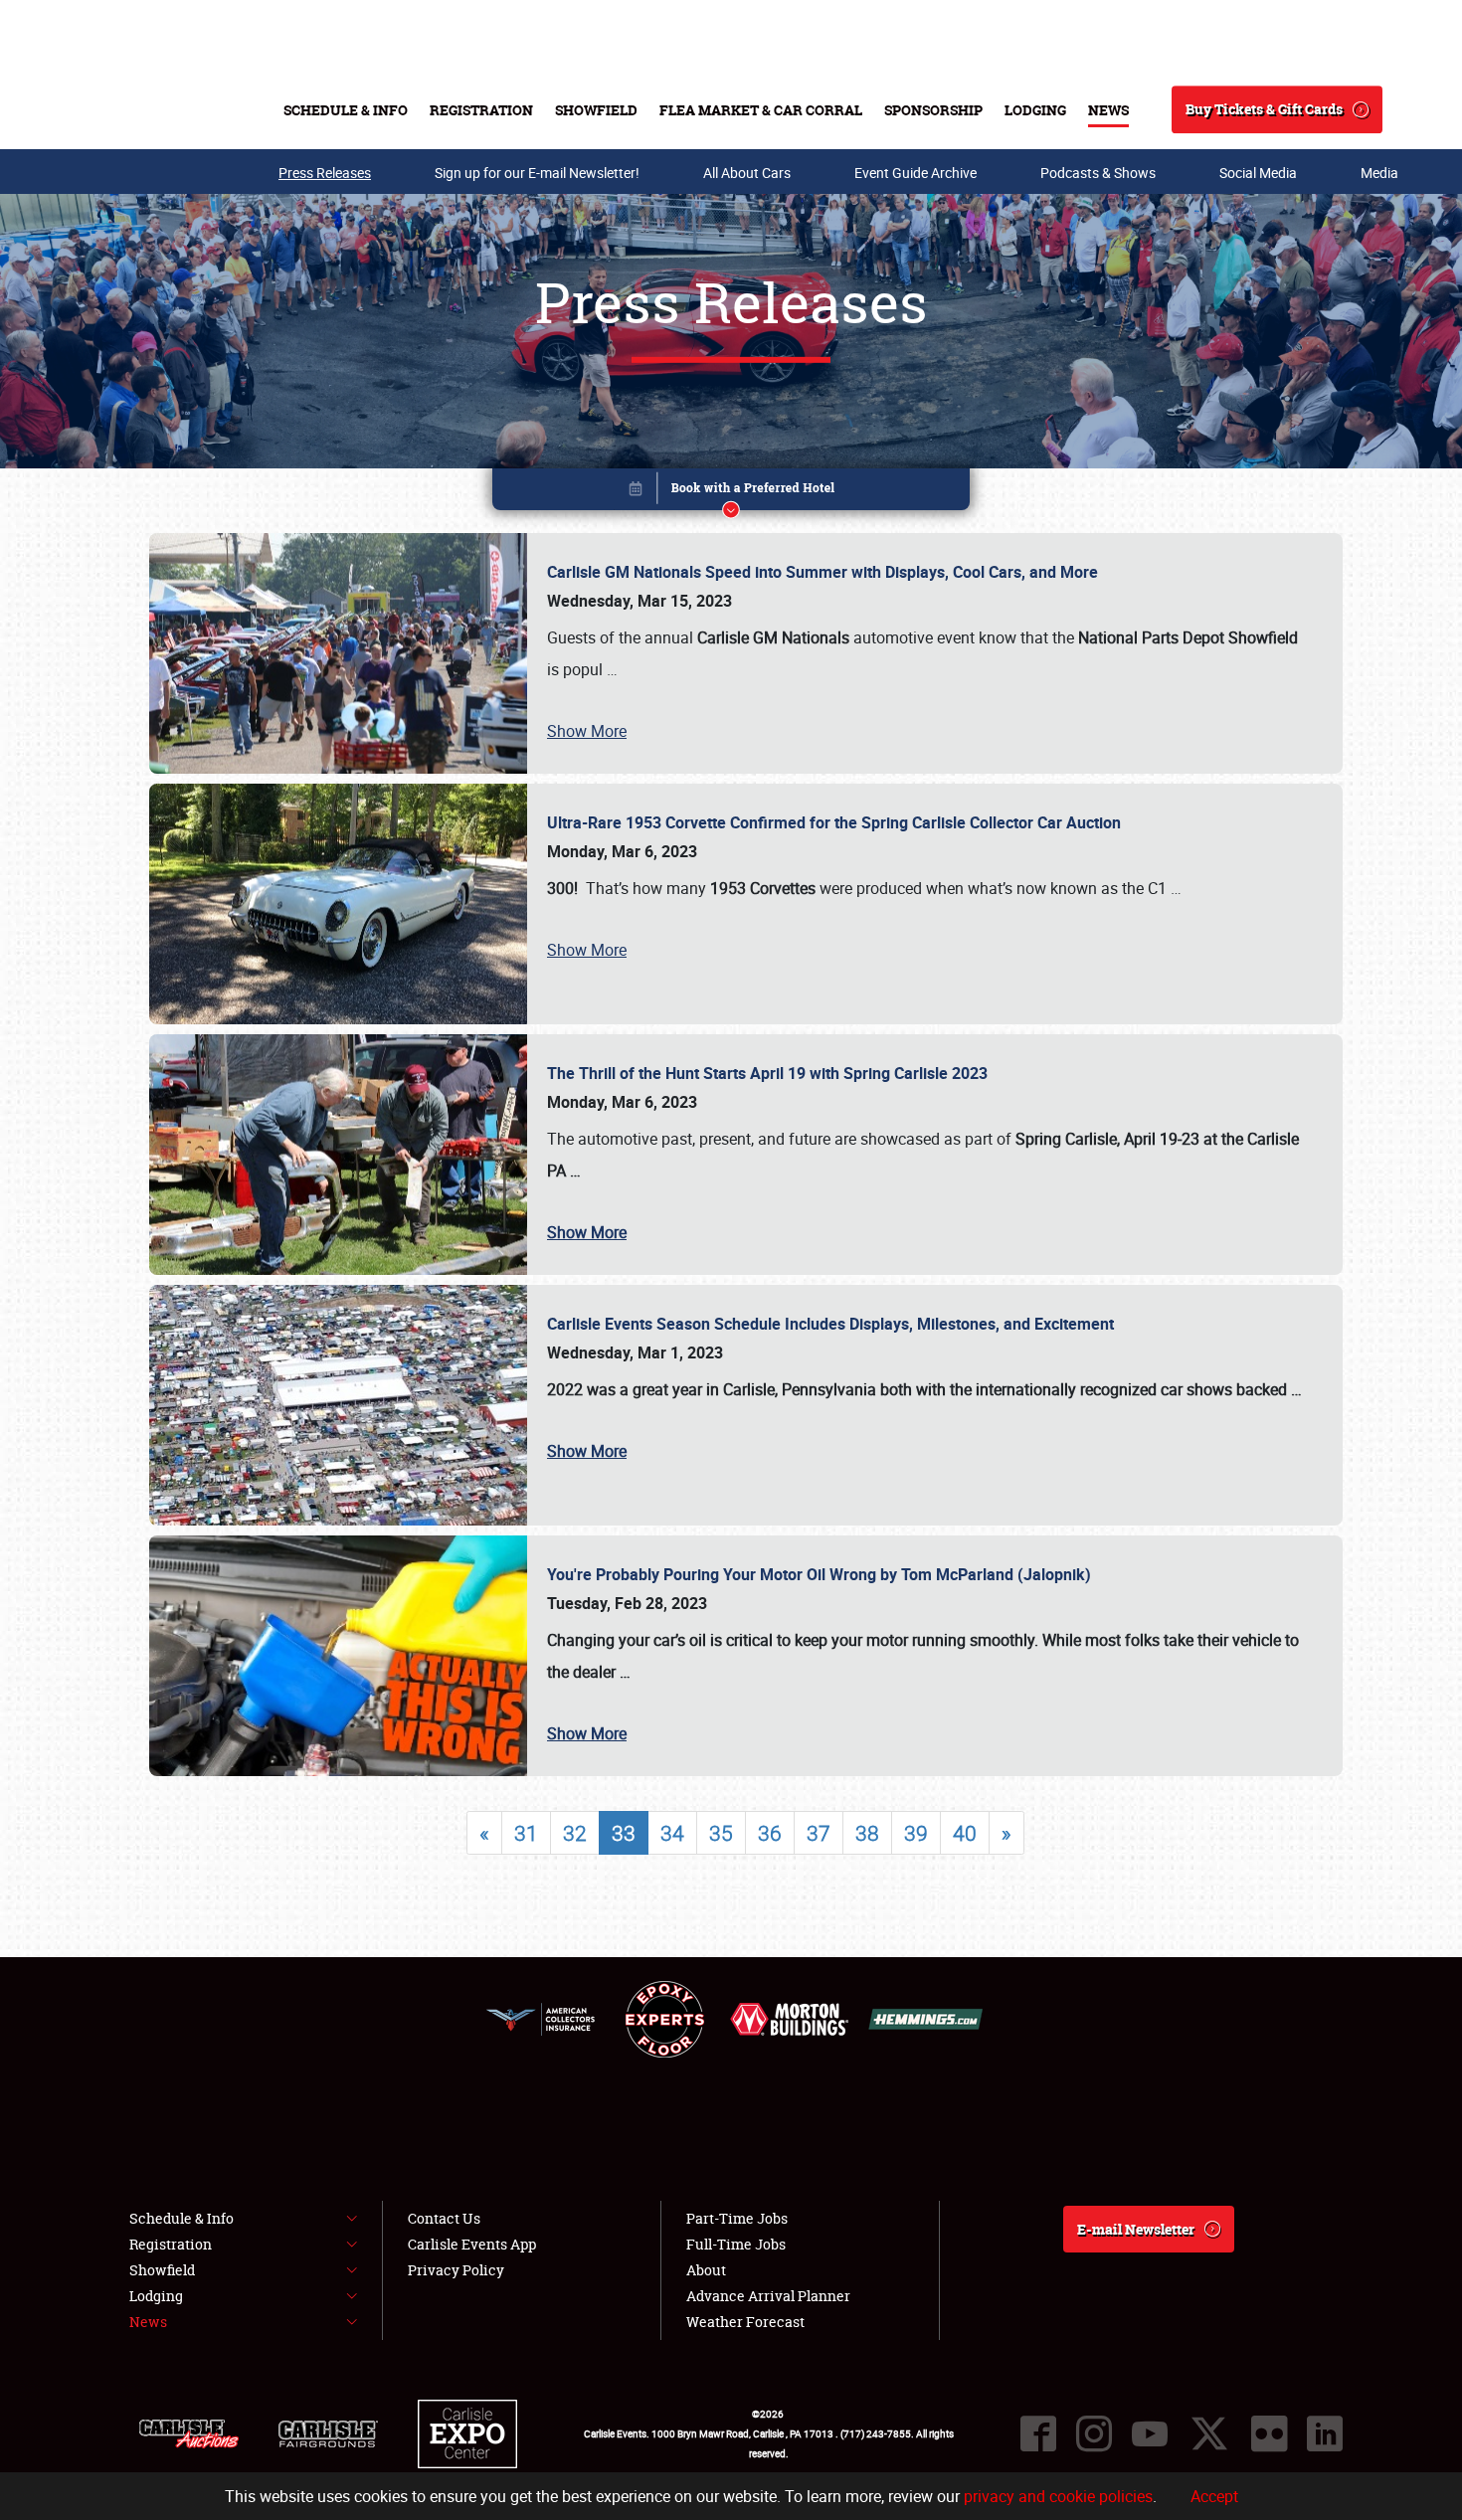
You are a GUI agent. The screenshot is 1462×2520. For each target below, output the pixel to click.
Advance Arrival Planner (768, 2296)
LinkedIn (1325, 2433)
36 (770, 1833)
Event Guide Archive (915, 173)
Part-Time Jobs (737, 2218)
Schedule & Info (346, 110)
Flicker (1269, 2433)
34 (672, 1833)
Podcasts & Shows (1098, 173)
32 (575, 1833)
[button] (731, 493)
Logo (155, 109)
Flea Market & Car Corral (761, 110)
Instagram (1094, 2433)
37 (819, 1833)
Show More (587, 731)
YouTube (1150, 2433)
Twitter (1209, 2433)
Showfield (596, 110)
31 (526, 1833)
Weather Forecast (745, 2322)
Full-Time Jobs (736, 2244)
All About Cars (747, 173)
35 (721, 1833)
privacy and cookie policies (1058, 2496)
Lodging (1035, 110)
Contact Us (444, 2218)
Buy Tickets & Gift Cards (1264, 109)
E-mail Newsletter (1136, 2229)
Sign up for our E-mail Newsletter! (537, 173)
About (706, 2270)
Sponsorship (933, 110)
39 (916, 1833)
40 (965, 1833)
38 (867, 1833)
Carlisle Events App (472, 2244)
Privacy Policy (456, 2270)
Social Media (1258, 173)
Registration (481, 110)
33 (624, 1833)
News (1108, 110)
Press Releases (325, 173)
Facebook (1038, 2433)
